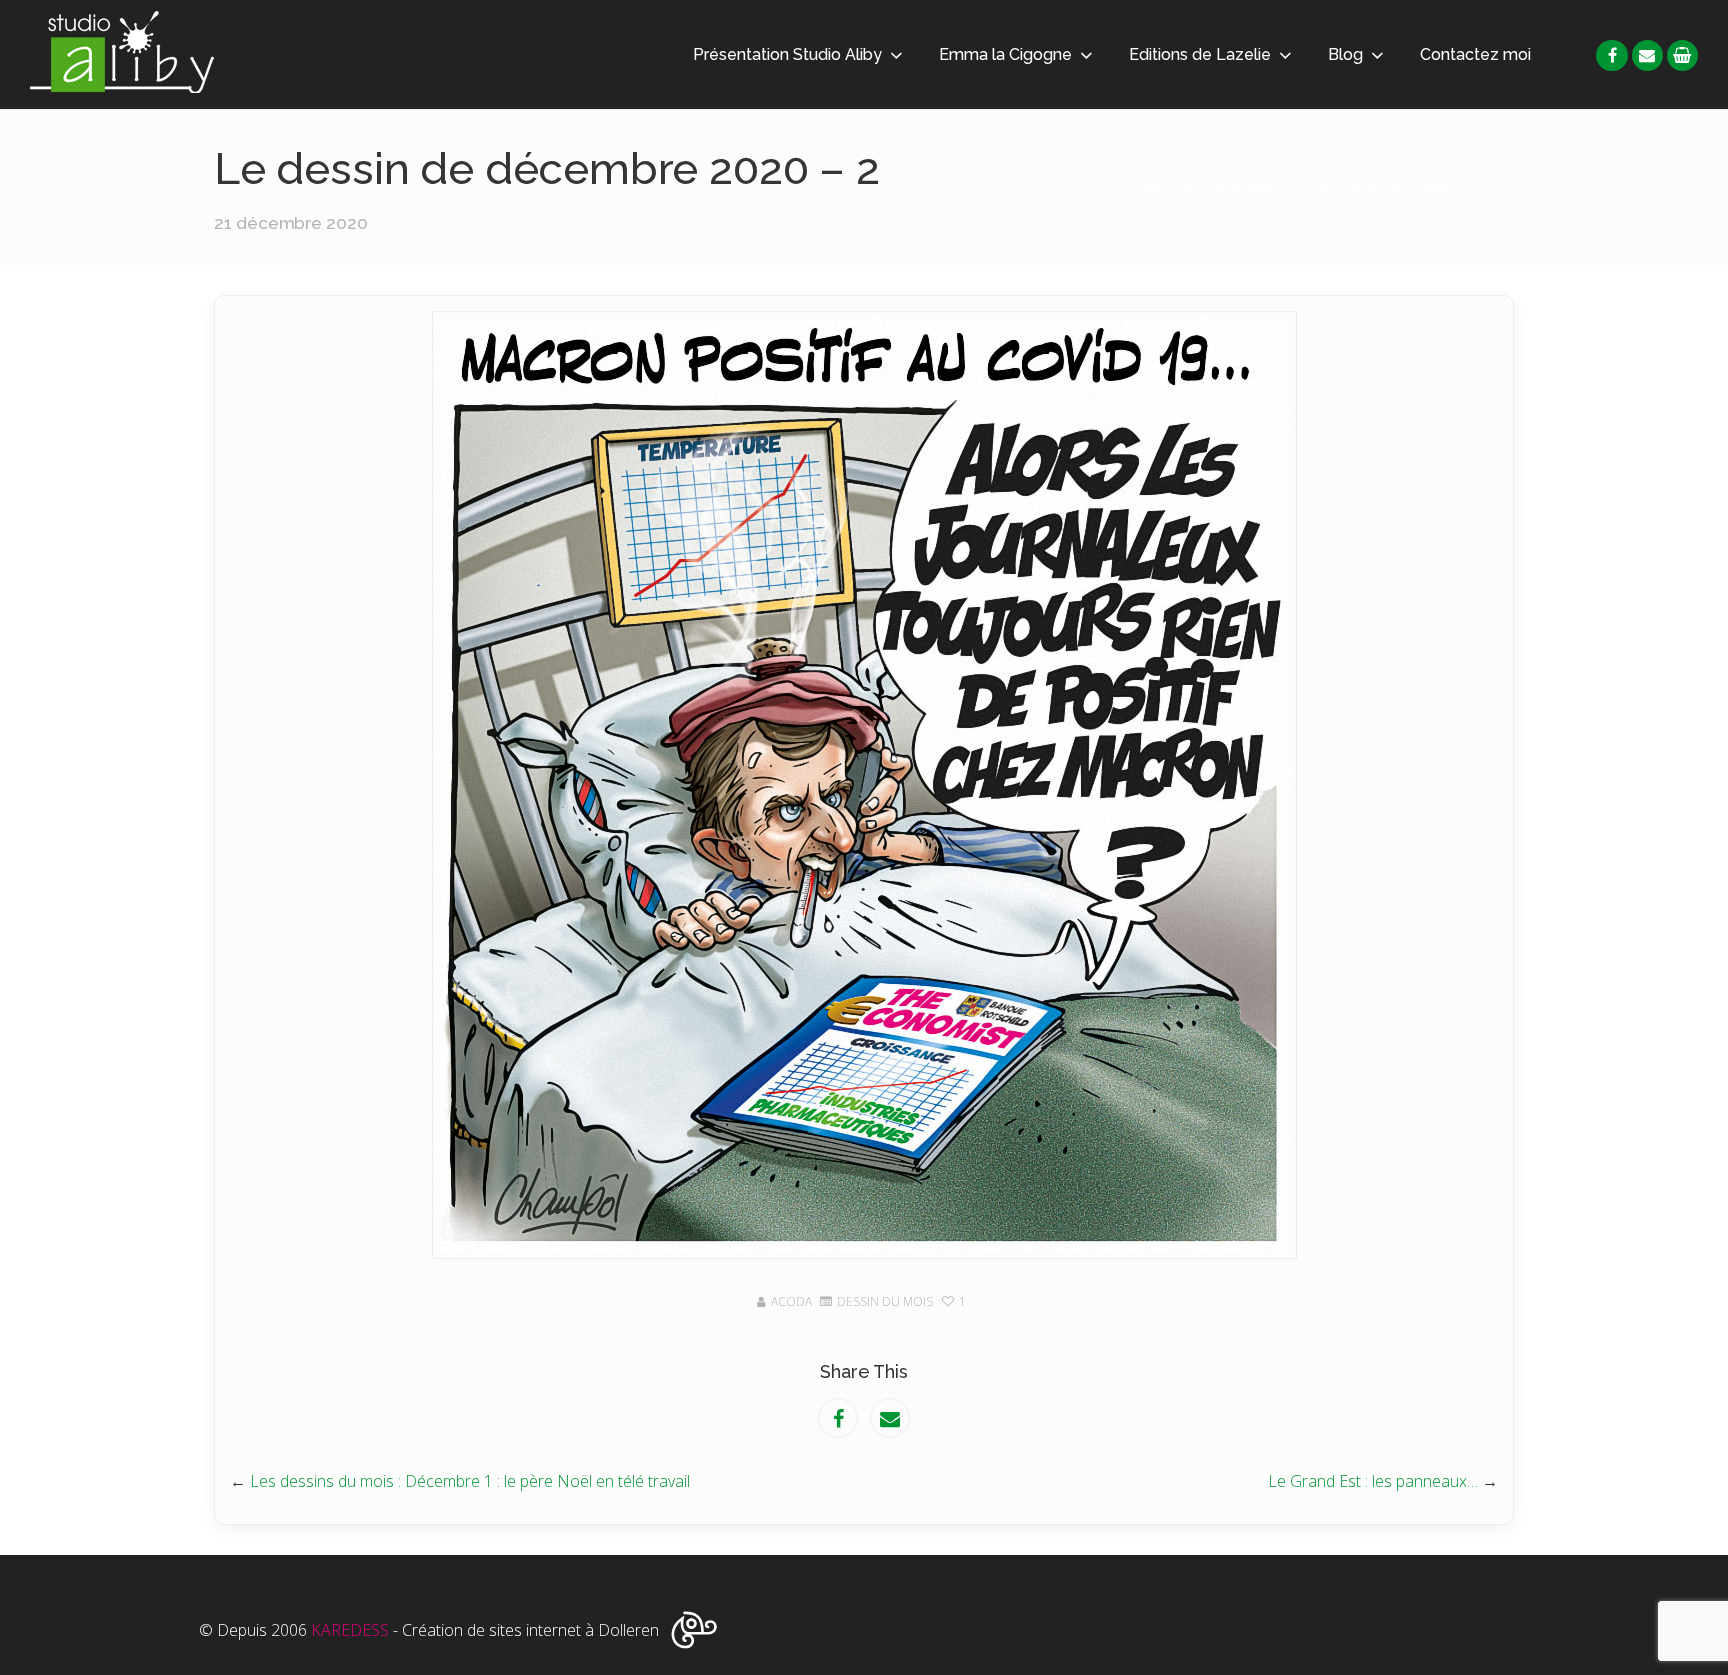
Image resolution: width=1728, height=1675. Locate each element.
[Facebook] (1611, 55)
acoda (791, 1301)
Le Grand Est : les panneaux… (1373, 1481)
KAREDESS (350, 1630)
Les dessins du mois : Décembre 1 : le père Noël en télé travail (470, 1481)
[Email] (1647, 55)
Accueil (1141, 187)
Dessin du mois (1229, 187)
